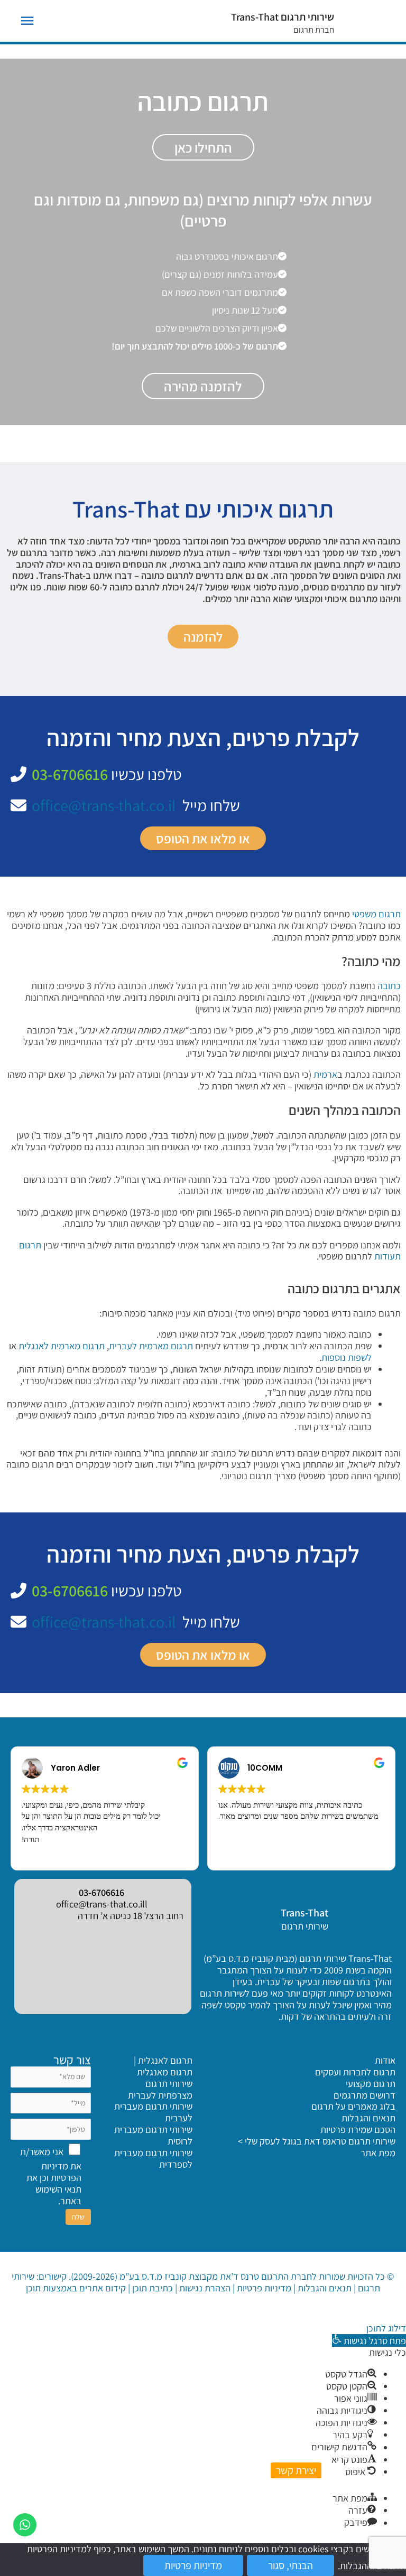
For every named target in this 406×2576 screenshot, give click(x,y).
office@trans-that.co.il (104, 805)
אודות (385, 2060)
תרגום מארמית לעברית (151, 1346)
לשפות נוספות (347, 1357)
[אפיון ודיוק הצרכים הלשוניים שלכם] (225, 328)
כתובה (389, 985)
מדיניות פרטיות (264, 2288)
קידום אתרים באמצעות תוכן (76, 2288)
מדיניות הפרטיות (61, 2171)
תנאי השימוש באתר (58, 2195)
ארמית (325, 1074)
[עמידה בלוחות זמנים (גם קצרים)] (228, 274)
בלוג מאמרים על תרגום (353, 2106)
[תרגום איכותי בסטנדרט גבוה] (235, 256)
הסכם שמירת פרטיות (358, 2129)
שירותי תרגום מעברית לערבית (153, 2112)
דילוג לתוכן (386, 2328)
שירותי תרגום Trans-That (283, 17)
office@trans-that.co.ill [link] (102, 1904)
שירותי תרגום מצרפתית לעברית (160, 2089)
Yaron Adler (75, 1768)
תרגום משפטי (376, 914)
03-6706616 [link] (101, 1892)
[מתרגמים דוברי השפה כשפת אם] (228, 292)
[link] (360, 1917)
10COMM (265, 1768)
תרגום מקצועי (371, 2083)
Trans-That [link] (304, 1913)
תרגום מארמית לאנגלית (62, 1346)
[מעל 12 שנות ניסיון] (253, 310)
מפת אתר (378, 2152)
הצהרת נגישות (205, 2288)
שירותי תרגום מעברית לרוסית (153, 2135)
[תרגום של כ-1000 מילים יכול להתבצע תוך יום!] (203, 346)
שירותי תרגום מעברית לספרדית (153, 2158)
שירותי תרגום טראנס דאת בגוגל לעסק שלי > (317, 2141)
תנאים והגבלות (368, 2118)
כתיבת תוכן (153, 2288)
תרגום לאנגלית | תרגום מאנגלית (163, 2066)
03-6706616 (70, 774)
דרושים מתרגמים (365, 2095)
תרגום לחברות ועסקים (355, 2072)
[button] (369, 2340)
